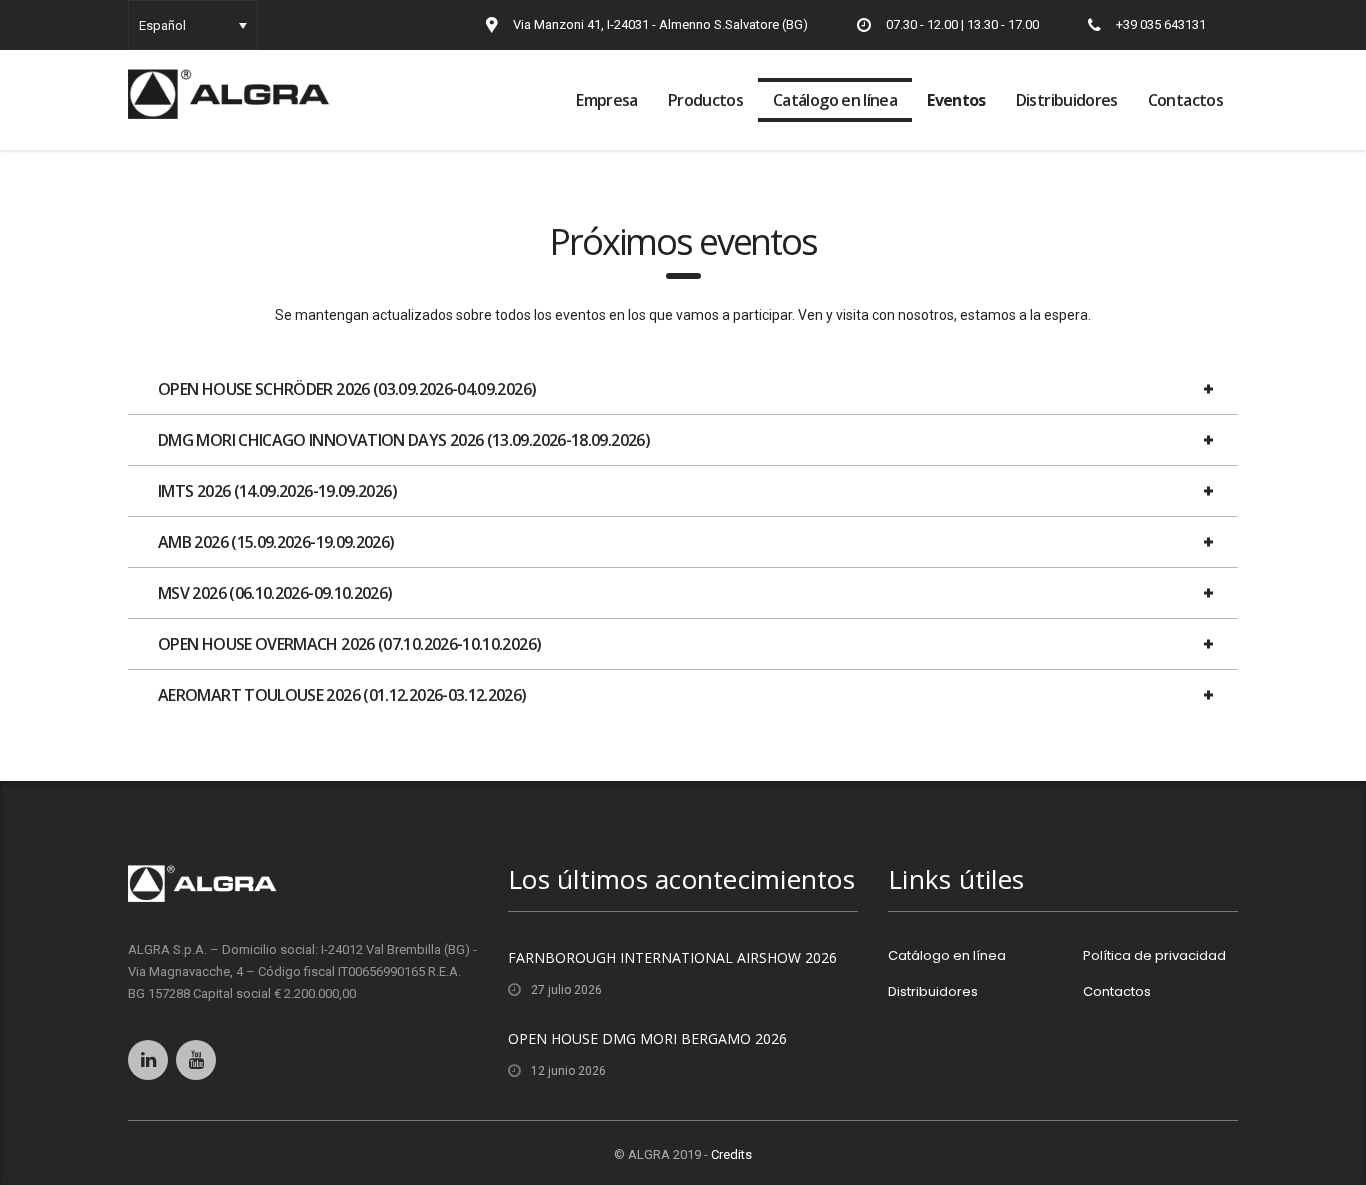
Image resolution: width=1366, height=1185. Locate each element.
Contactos (1185, 100)
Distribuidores (1067, 100)
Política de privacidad (1154, 956)
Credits (731, 1154)
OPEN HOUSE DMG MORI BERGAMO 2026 (647, 1038)
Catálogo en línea (835, 100)
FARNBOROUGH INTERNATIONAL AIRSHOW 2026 (672, 957)
